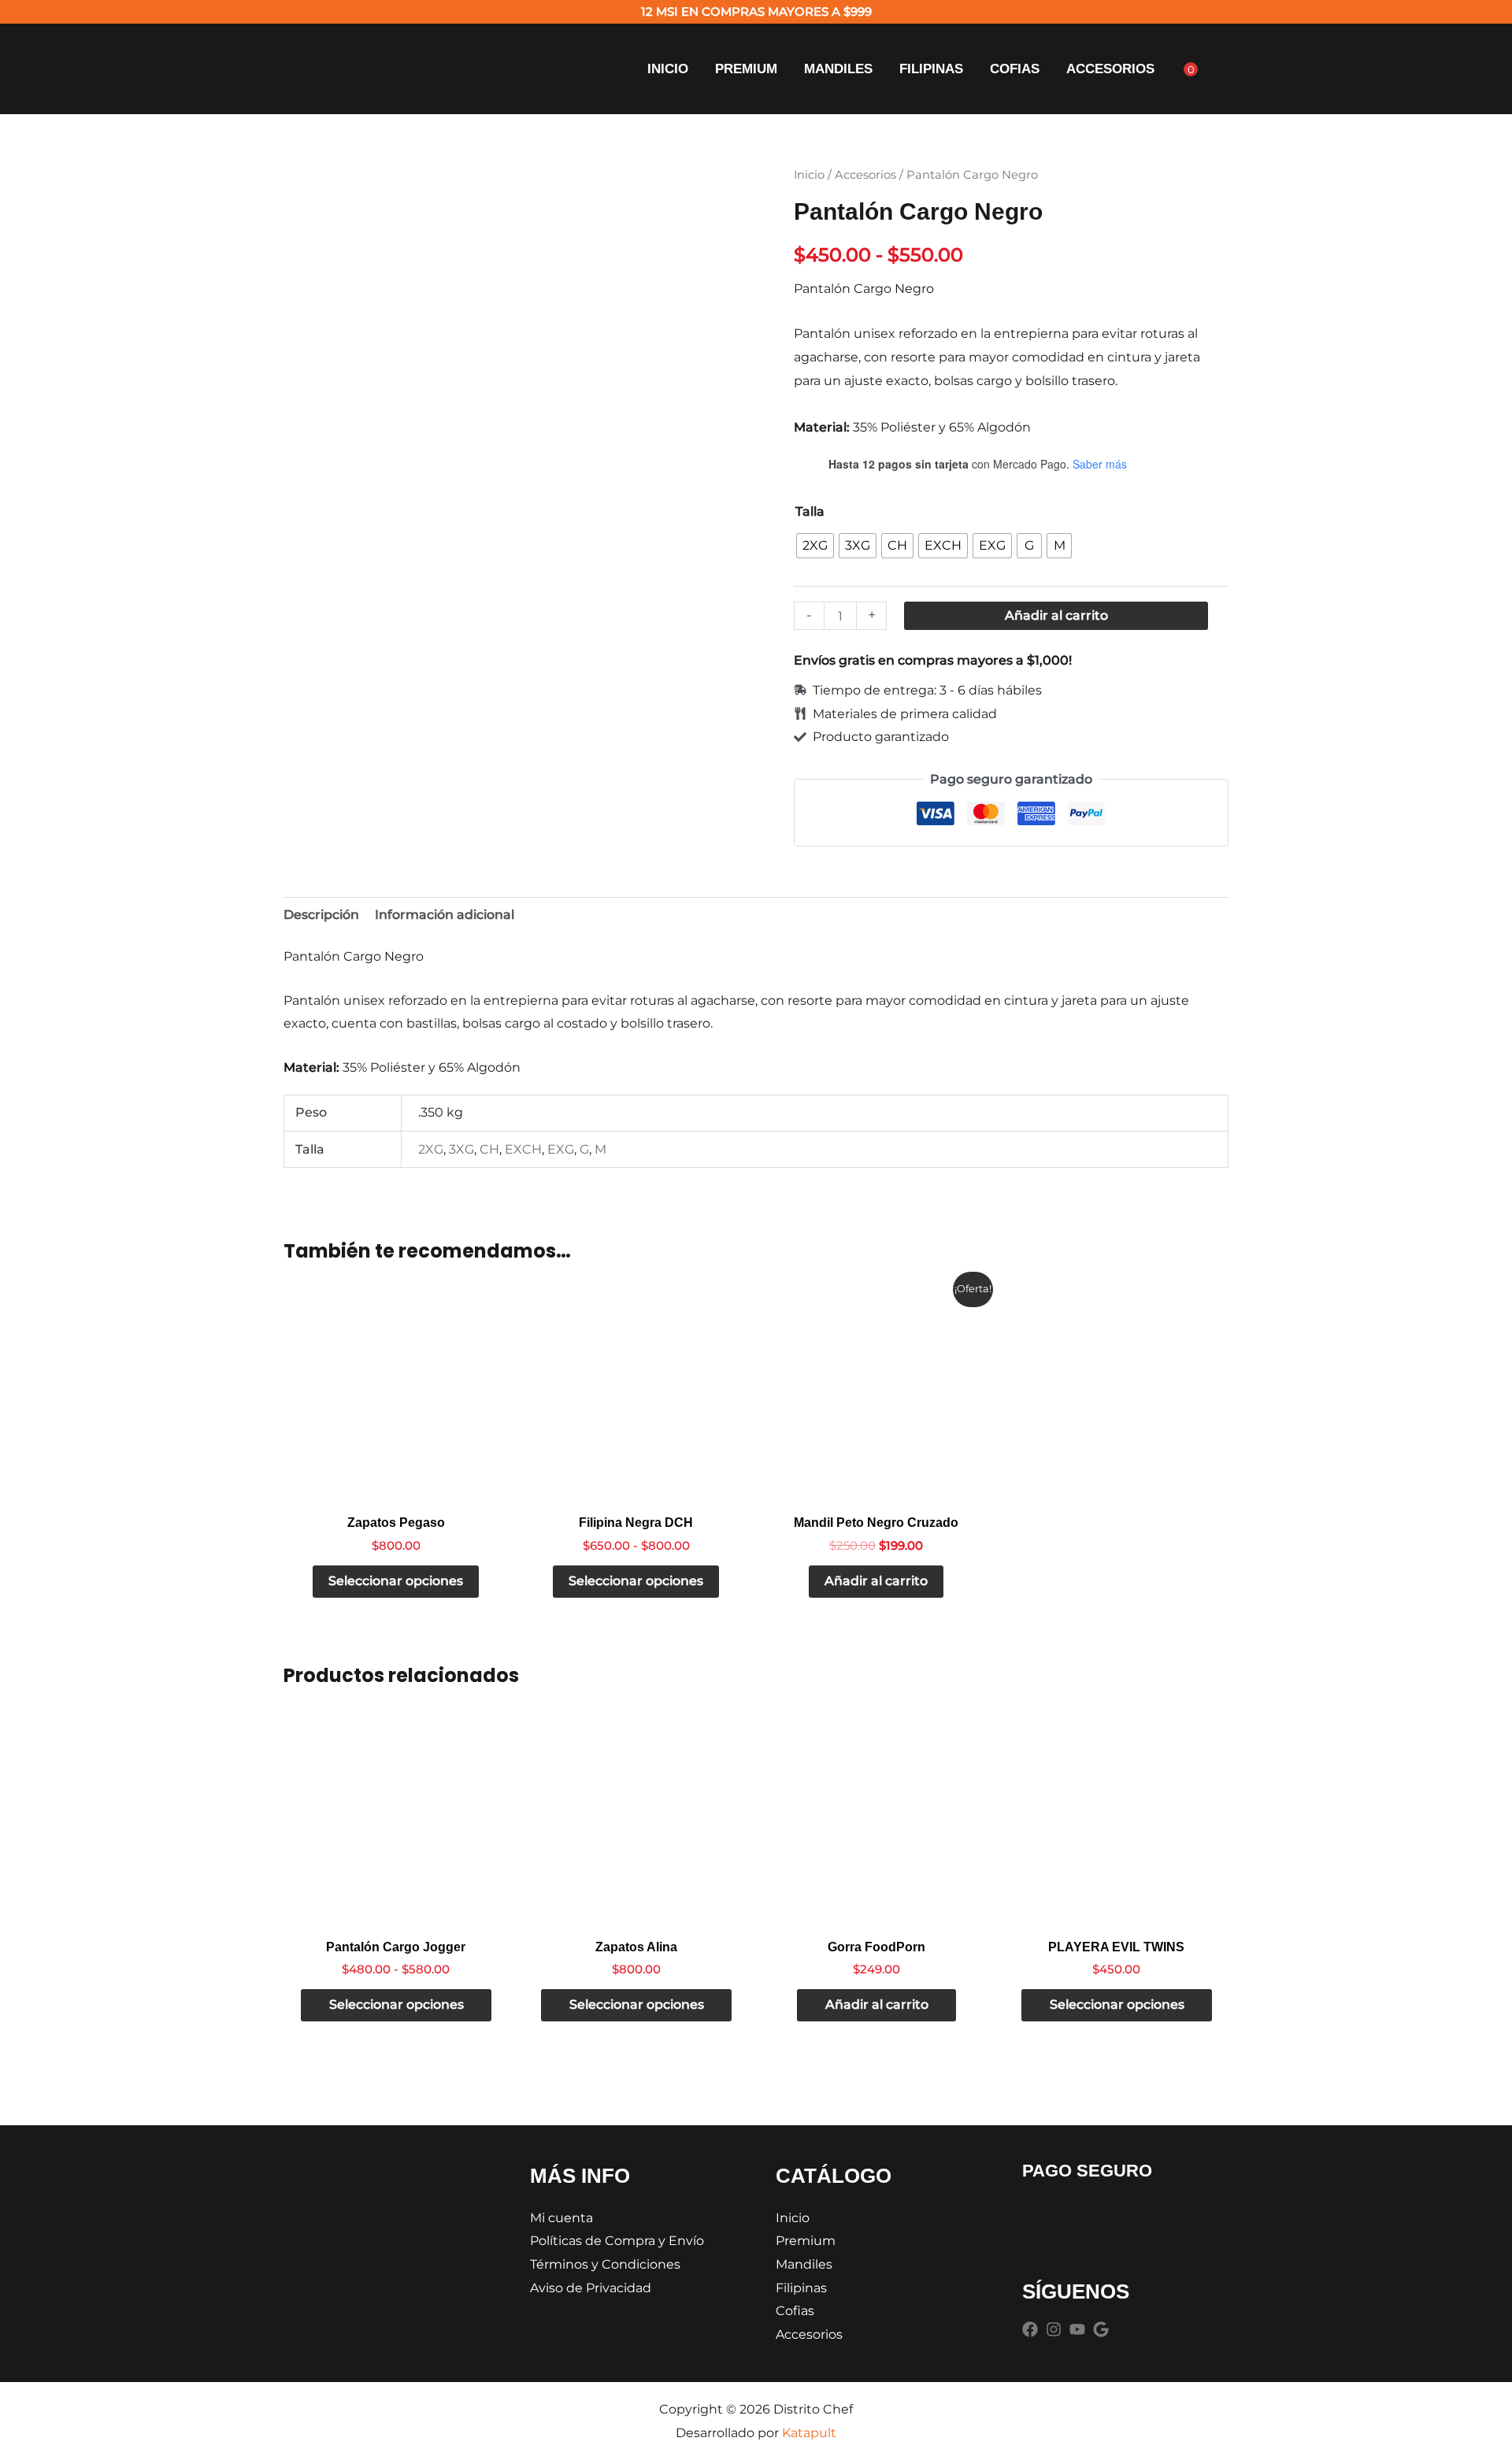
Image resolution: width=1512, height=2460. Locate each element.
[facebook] (1032, 2329)
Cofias (1015, 69)
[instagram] (1056, 2329)
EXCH (523, 1149)
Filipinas (931, 69)
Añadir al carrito (1056, 615)
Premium (746, 69)
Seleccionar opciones (396, 1581)
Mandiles (838, 69)
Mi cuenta (561, 2218)
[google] (1103, 2329)
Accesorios (1110, 69)
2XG (431, 1149)
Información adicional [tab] (445, 915)
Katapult (809, 2433)
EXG (561, 1149)
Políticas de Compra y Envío (617, 2241)
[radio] (815, 546)
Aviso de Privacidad (591, 2288)
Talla (810, 511)
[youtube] (1080, 2329)
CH (489, 1149)
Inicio (668, 69)
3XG (461, 1149)
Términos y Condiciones (605, 2264)
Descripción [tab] (321, 915)
